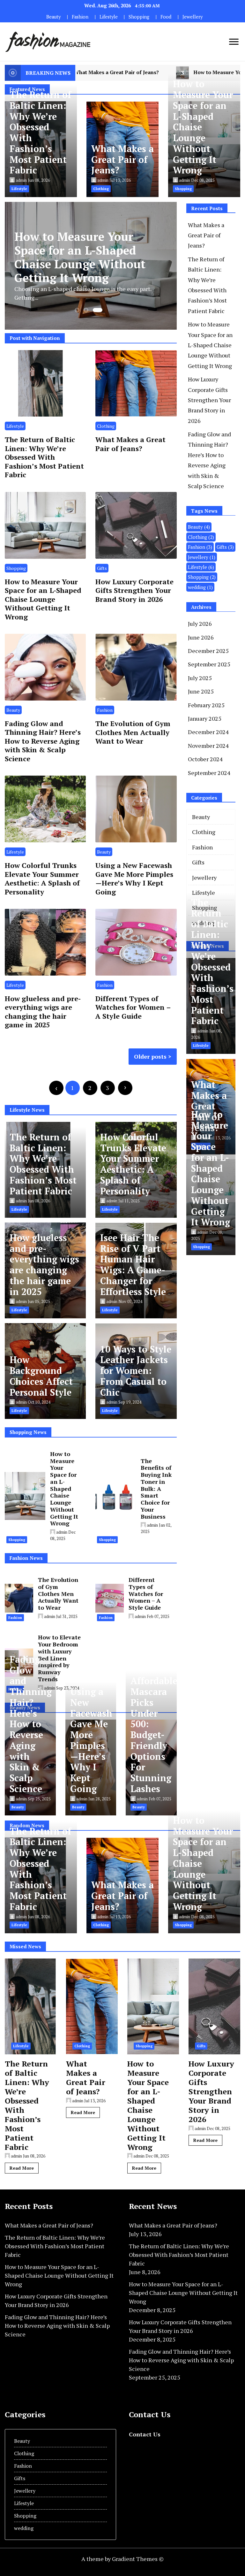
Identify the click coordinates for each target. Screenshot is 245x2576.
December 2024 (208, 732)
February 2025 (206, 705)
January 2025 (205, 718)
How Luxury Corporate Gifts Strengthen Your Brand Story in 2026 (134, 590)
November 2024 (208, 746)
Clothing (106, 426)
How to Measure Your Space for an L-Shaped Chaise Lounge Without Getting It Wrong (43, 599)
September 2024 (209, 773)
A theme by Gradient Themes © (122, 2559)
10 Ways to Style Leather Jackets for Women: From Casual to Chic (136, 1371)
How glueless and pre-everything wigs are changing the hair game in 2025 (43, 1012)
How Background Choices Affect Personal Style (41, 1376)
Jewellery (193, 17)
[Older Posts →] (125, 1088)
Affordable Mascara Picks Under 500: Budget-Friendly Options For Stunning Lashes (154, 1735)
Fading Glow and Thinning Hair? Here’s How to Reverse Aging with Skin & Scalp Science (43, 741)
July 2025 (200, 678)
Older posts (150, 1056)
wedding (200, 587)
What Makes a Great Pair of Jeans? (122, 160)
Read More (22, 2168)
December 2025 (208, 651)
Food (166, 17)
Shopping (139, 17)
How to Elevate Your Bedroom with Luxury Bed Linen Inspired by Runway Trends (59, 1658)
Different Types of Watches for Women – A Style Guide (133, 1007)
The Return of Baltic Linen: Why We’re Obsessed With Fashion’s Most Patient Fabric (40, 132)
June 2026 (201, 637)
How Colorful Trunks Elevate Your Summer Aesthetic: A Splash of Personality (42, 878)
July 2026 (200, 624)
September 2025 (209, 664)
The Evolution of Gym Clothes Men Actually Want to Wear (133, 732)
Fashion (80, 17)
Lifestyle (109, 17)
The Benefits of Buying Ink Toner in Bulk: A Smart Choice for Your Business (156, 1489)
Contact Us (145, 2434)
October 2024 (205, 759)
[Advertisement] (216, 1356)
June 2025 (201, 691)
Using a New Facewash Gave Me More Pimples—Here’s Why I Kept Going (134, 878)
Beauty (53, 17)
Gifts (102, 568)
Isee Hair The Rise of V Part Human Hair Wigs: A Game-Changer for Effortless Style (133, 1265)
